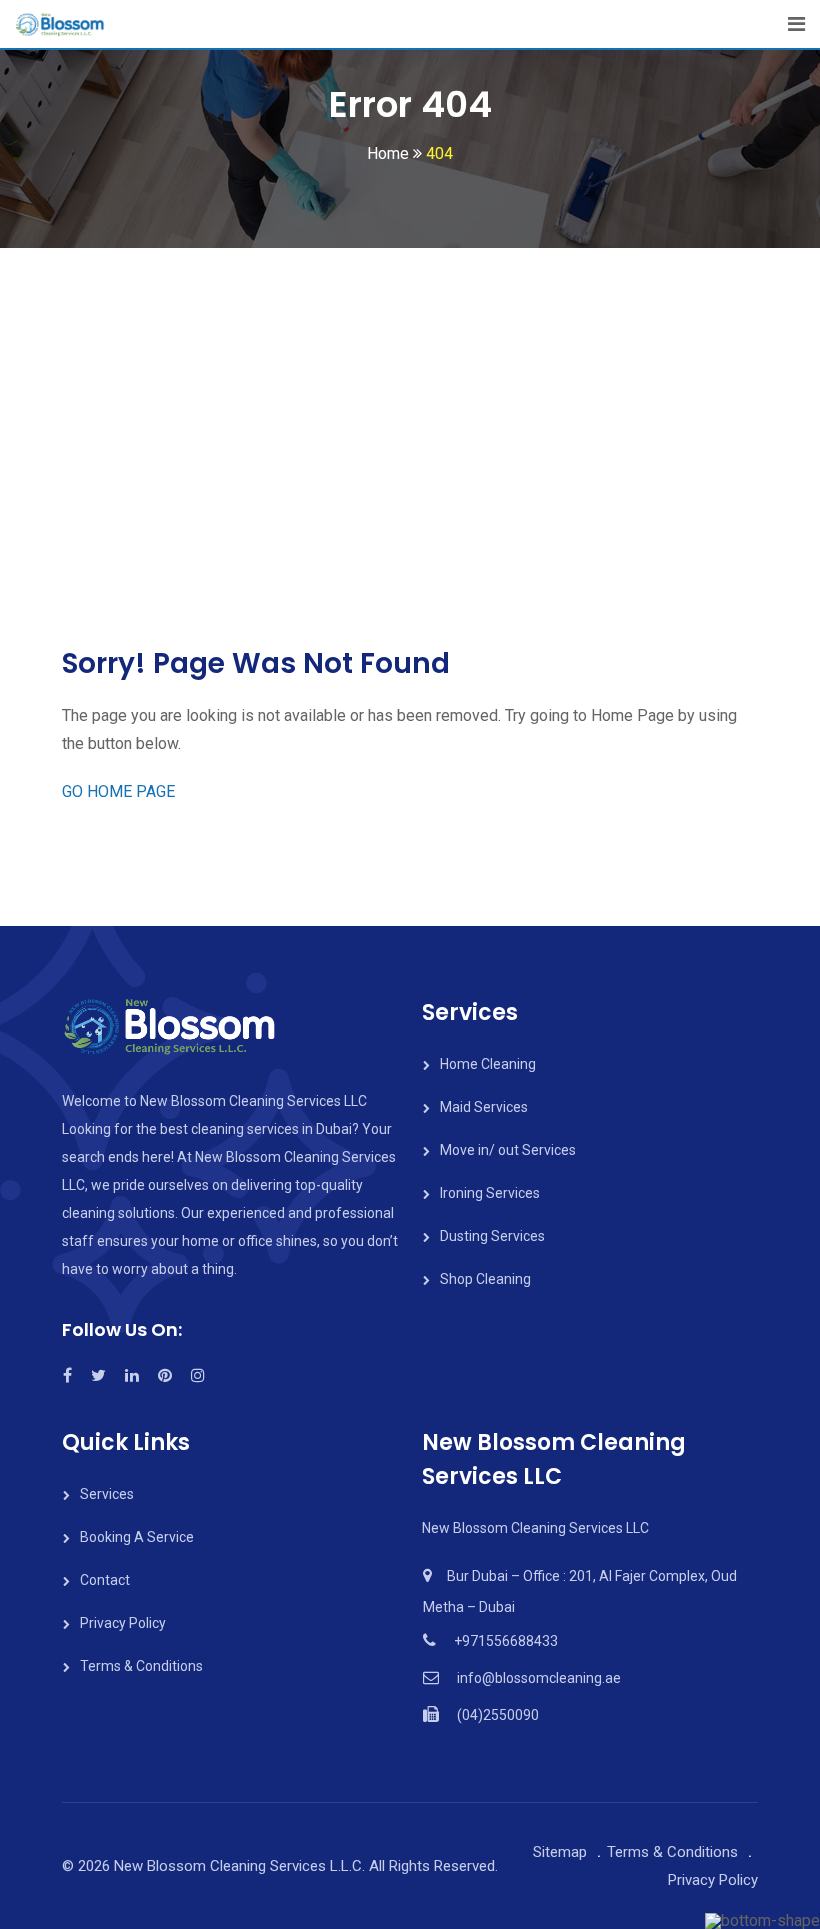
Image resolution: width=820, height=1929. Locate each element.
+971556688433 (506, 1641)
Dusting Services (492, 1236)
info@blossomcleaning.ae (539, 1678)
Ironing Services (490, 1193)
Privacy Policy (123, 1623)
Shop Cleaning (485, 1279)
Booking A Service (137, 1537)
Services (107, 1494)
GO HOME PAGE (118, 791)
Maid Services (484, 1107)
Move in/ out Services (508, 1150)
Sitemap (560, 1852)
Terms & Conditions (141, 1666)
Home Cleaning (488, 1064)
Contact (105, 1580)
